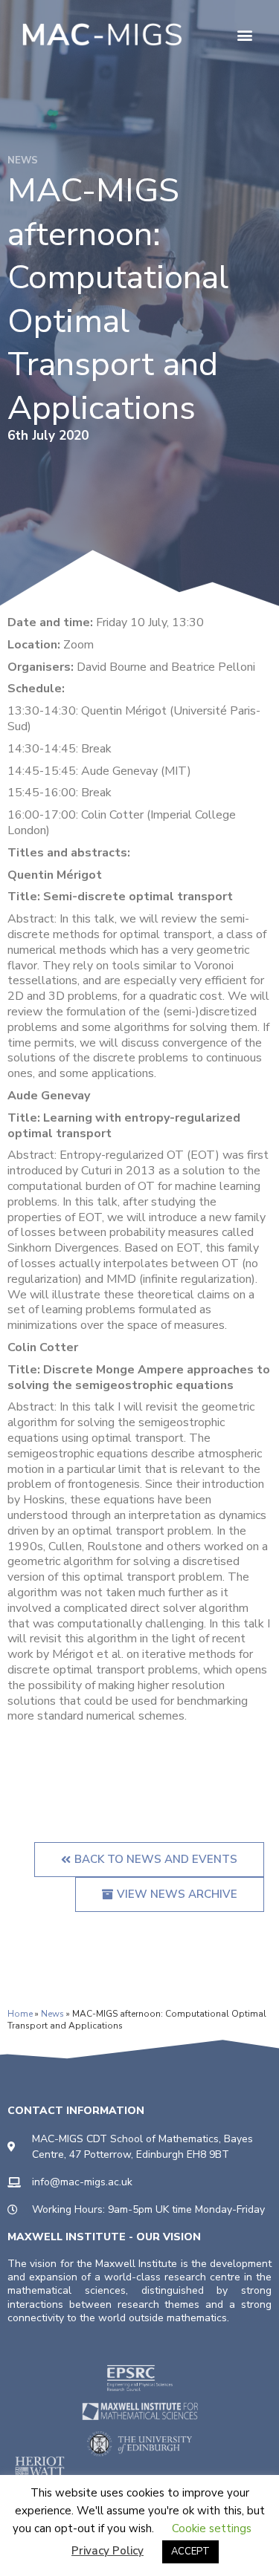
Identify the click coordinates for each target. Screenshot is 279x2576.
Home (20, 2014)
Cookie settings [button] (212, 2528)
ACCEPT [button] (190, 2551)
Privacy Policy (108, 2551)
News (52, 2014)
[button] (244, 35)
